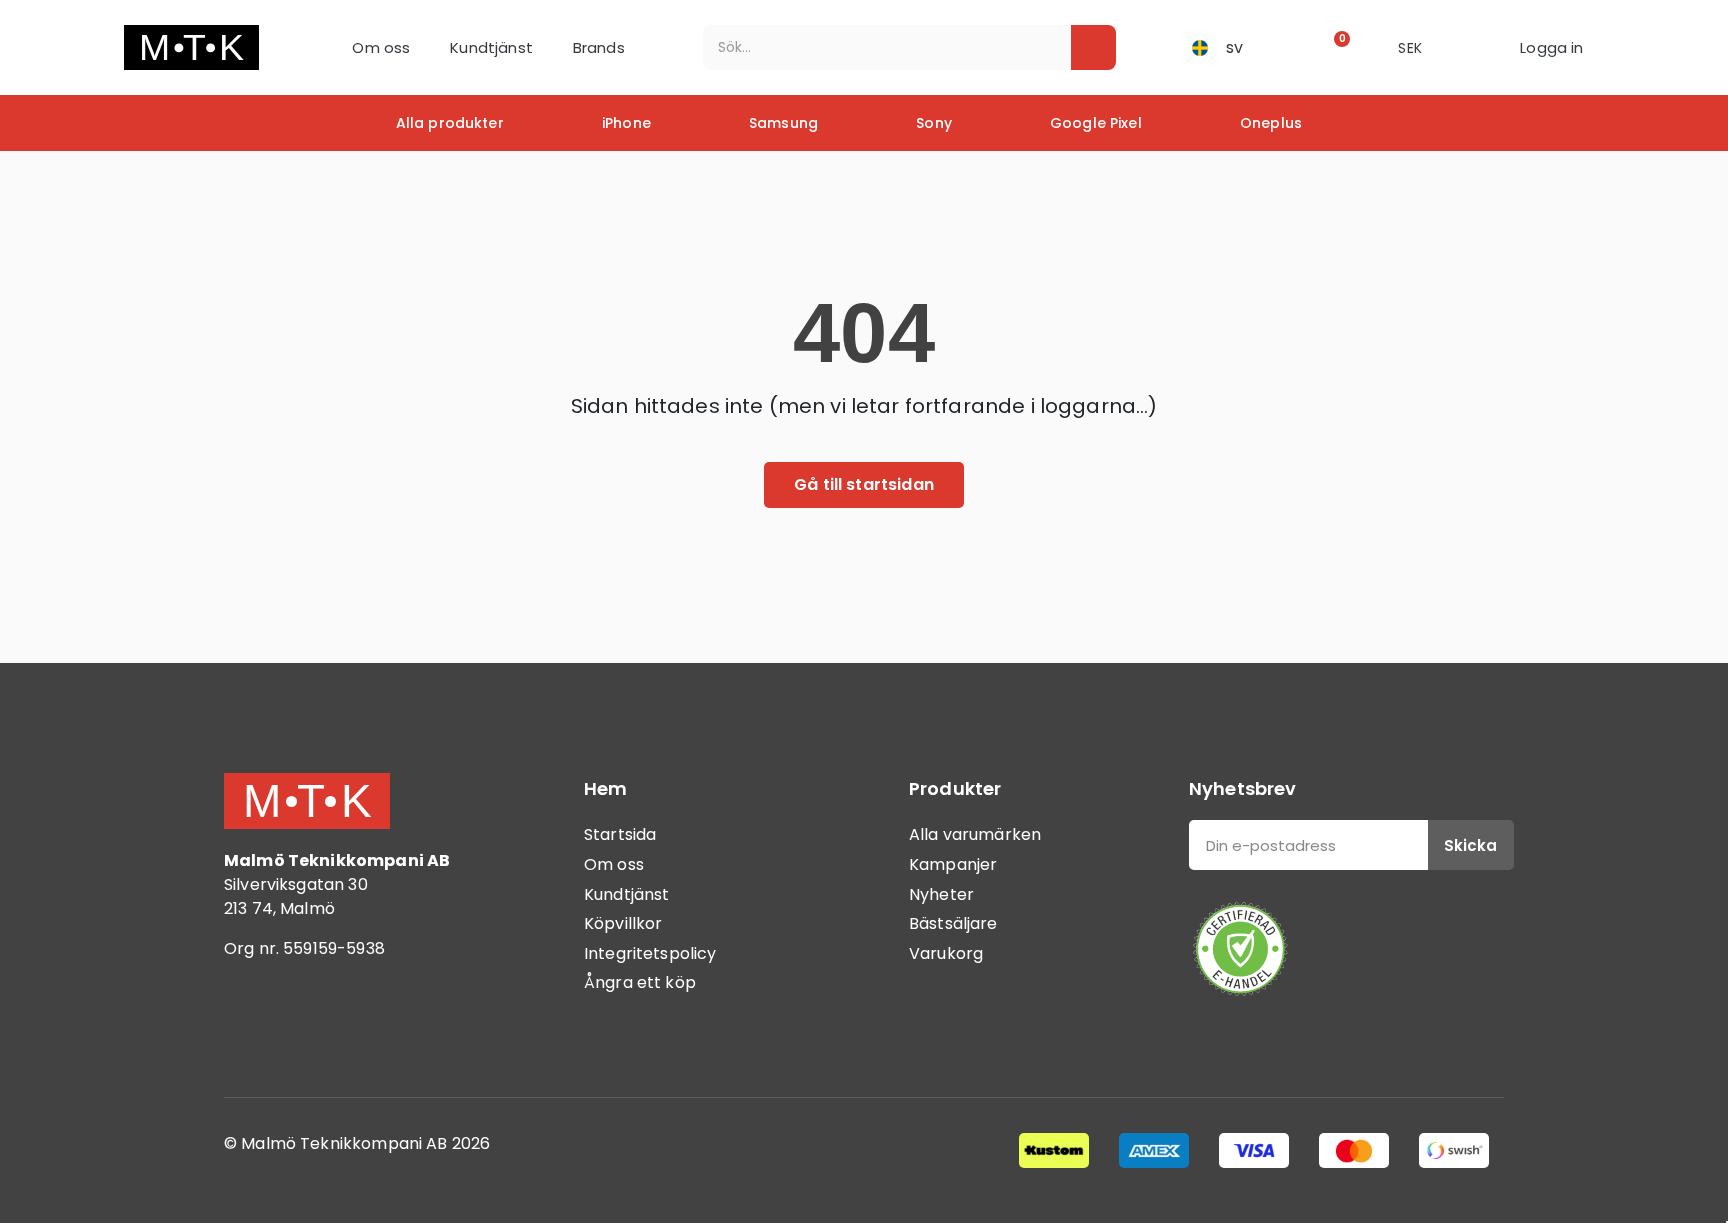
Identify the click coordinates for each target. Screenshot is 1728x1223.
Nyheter (941, 894)
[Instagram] (304, 1031)
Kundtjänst (491, 47)
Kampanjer (953, 864)
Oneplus (1271, 123)
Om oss (381, 47)
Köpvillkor (623, 923)
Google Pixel (1096, 123)
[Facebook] (249, 1031)
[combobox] (873, 47)
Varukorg (946, 953)
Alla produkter (450, 123)
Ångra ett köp (640, 982)
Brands (599, 47)
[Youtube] (359, 1031)
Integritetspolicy (650, 953)
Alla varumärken (975, 834)
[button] (1335, 47)
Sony (934, 123)
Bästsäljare (953, 923)
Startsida (620, 834)
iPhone (626, 123)
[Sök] (1093, 47)
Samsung (783, 123)
